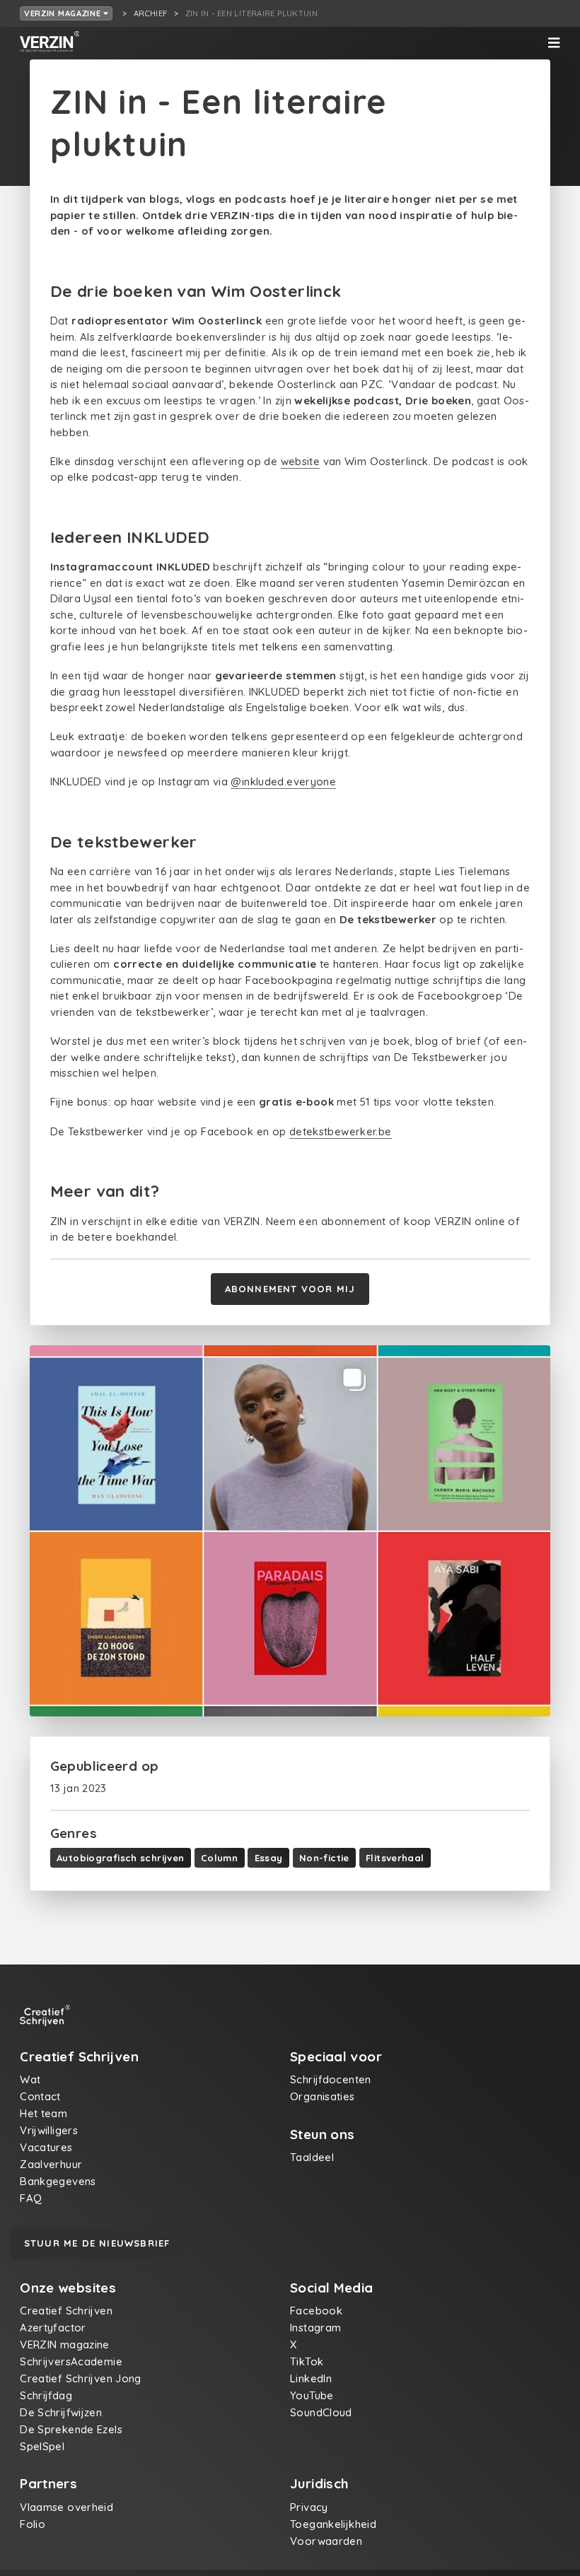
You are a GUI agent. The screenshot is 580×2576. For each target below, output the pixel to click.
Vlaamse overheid (66, 2507)
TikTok (307, 2361)
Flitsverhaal (395, 1858)
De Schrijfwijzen (61, 2412)
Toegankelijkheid (333, 2524)
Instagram (315, 2328)
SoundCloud (321, 2412)
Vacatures (46, 2147)
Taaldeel (312, 2157)
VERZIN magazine (64, 13)
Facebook (316, 2311)
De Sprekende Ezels (71, 2429)
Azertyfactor (53, 2328)
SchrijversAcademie (71, 2361)
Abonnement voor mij (290, 1289)
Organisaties (323, 2096)
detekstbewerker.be (341, 1131)
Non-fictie (324, 1858)
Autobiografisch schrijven (120, 1858)
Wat (30, 2079)
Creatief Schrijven (66, 2311)
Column (219, 1858)
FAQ (31, 2198)
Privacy (309, 2507)
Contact (40, 2096)
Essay (269, 1858)
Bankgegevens (58, 2181)
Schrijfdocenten (331, 2079)
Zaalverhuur (51, 2164)
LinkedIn (311, 2378)
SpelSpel (42, 2446)
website (301, 461)
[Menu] (554, 43)
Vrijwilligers (49, 2130)
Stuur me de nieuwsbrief (97, 2243)
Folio (33, 2524)
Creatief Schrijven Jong (81, 2378)
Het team (43, 2113)
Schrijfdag (46, 2395)
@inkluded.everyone (283, 781)
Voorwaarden (326, 2541)
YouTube (312, 2395)
